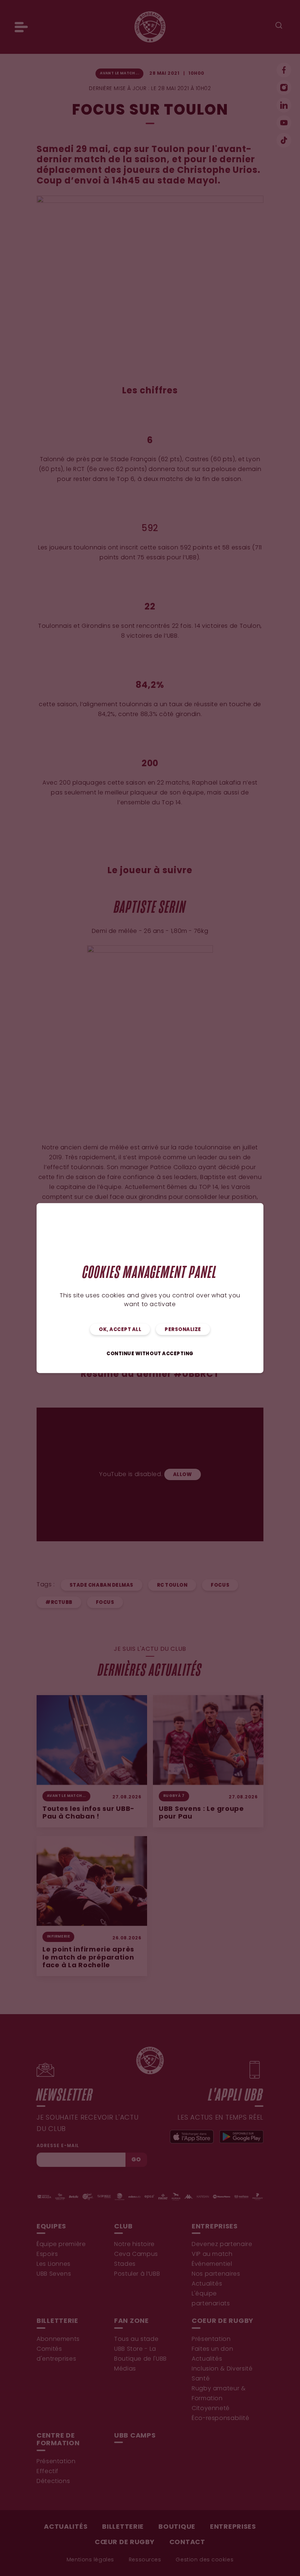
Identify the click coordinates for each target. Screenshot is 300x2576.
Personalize (183, 1330)
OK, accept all (120, 1330)
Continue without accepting (150, 1354)
